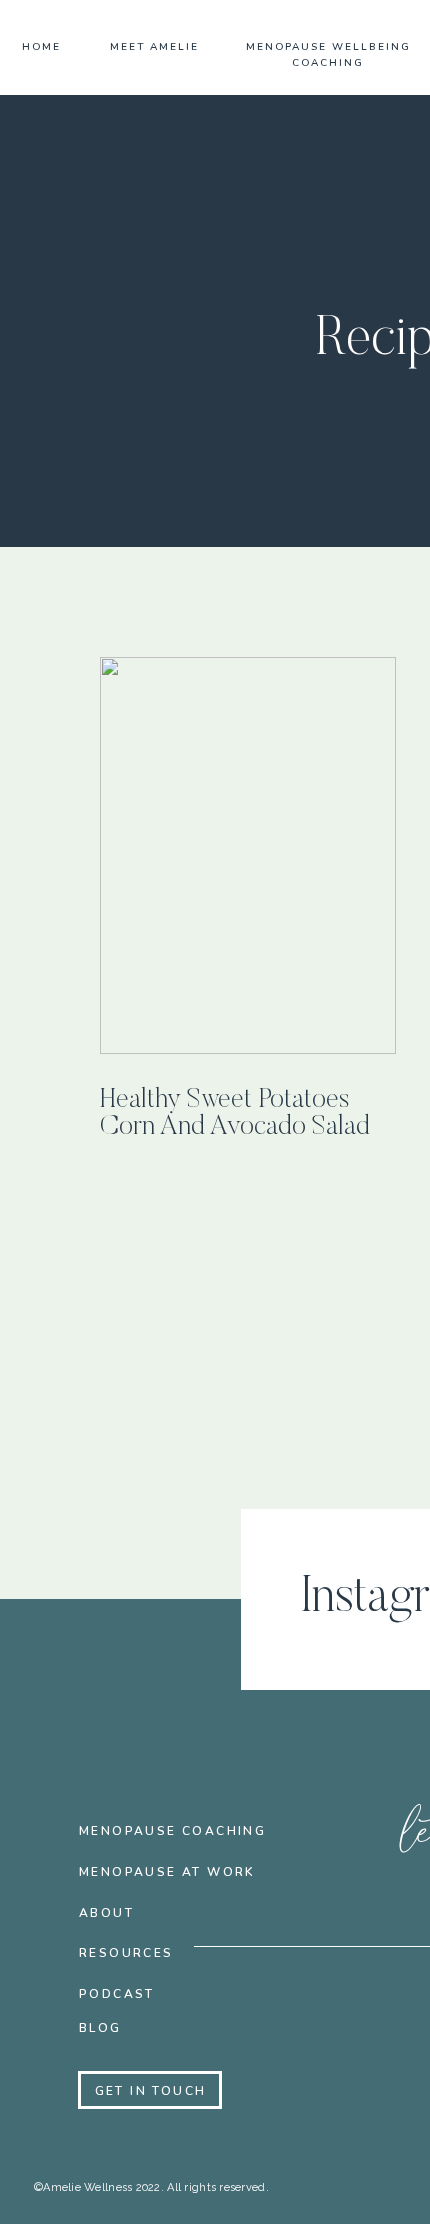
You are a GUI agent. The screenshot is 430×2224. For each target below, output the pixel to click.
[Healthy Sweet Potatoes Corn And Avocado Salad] (248, 855)
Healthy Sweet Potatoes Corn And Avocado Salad (235, 1114)
